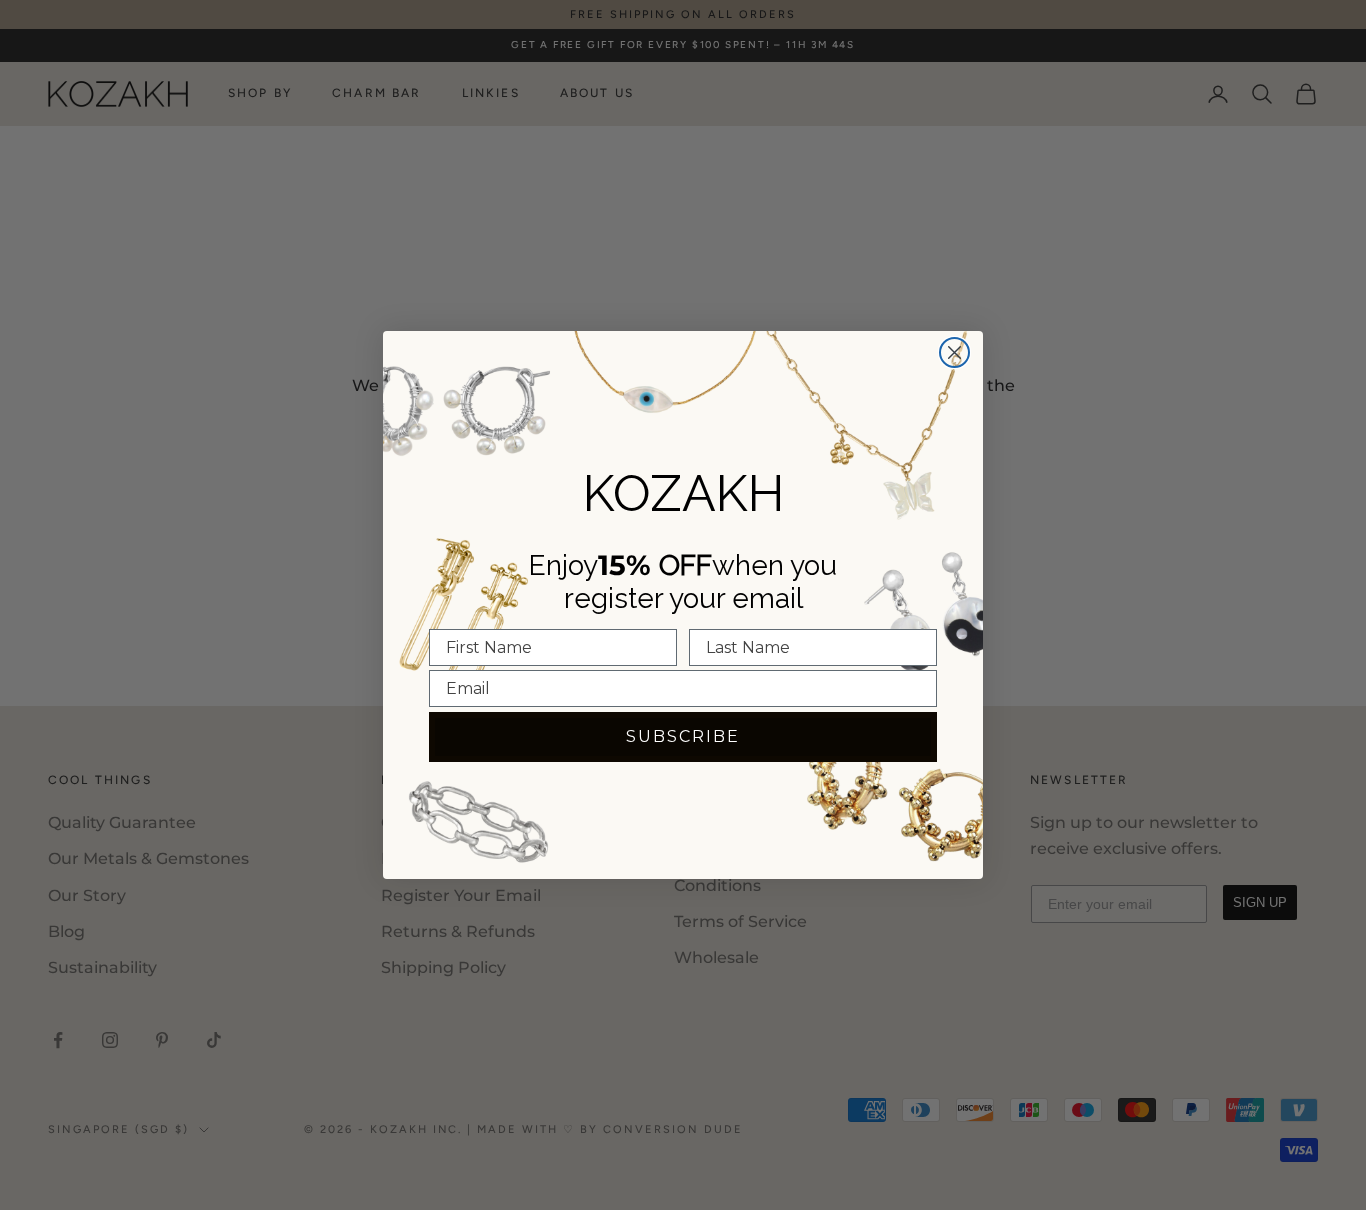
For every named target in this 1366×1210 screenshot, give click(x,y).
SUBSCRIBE (683, 736)
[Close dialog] (954, 352)
